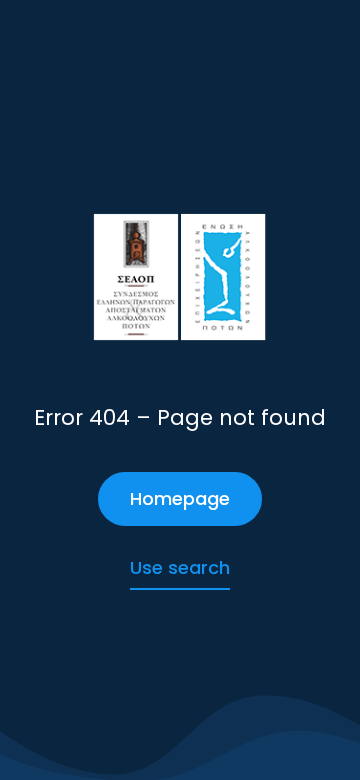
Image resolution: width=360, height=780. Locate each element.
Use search (180, 567)
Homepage (180, 498)
